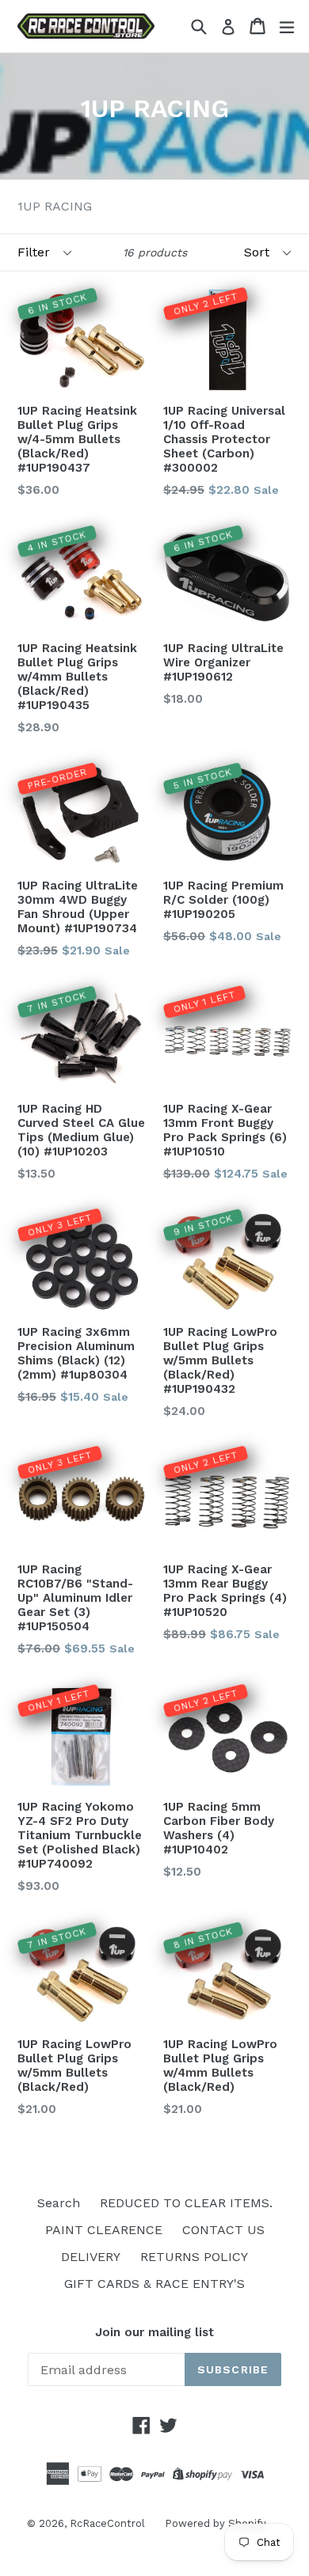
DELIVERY (91, 2257)
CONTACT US (223, 2230)
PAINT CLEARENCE (104, 2230)
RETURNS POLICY (194, 2257)
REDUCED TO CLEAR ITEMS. (186, 2203)
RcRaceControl (107, 2523)
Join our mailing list (154, 2332)
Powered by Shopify (216, 2523)
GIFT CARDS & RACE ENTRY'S (154, 2284)
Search (59, 2203)
